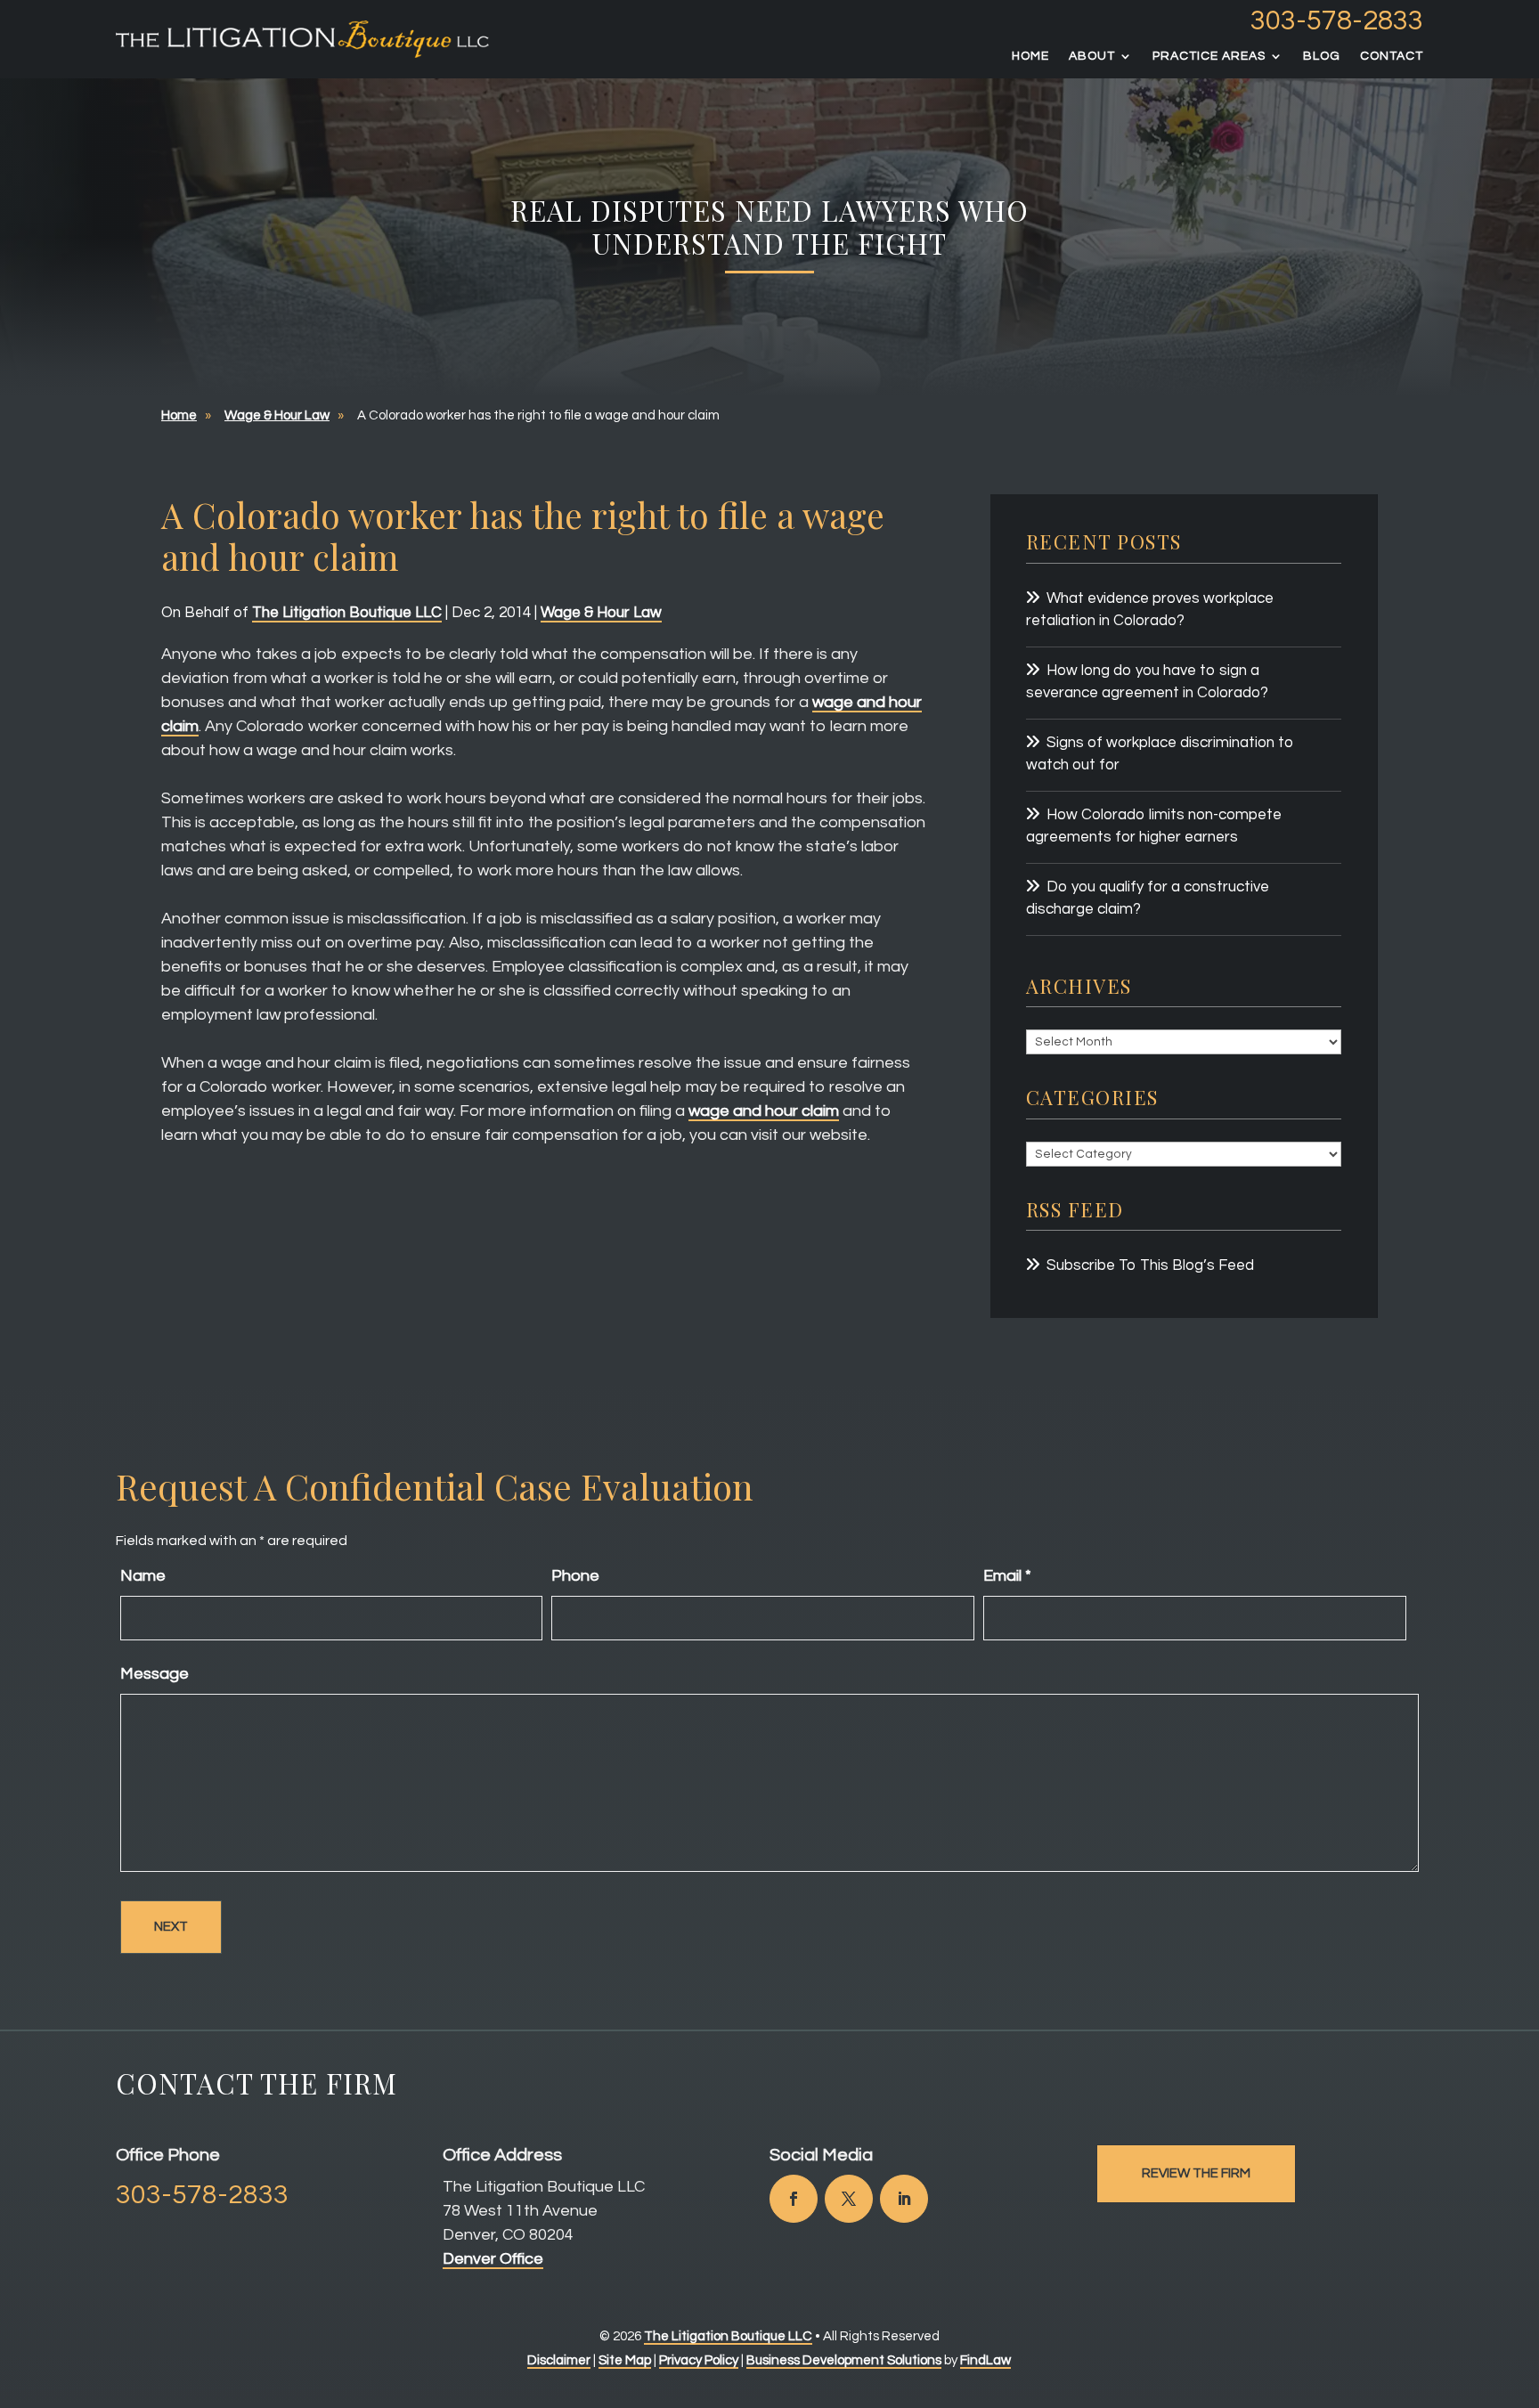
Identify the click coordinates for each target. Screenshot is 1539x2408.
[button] (1521, 2279)
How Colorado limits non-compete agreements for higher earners (1154, 826)
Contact (1392, 56)
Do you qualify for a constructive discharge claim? (1148, 899)
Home (1030, 56)
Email (1007, 1576)
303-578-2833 (1337, 21)
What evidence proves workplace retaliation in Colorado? (1150, 610)
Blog (1322, 56)
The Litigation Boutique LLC (347, 613)
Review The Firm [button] (1196, 2173)
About (1092, 56)
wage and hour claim (764, 1111)
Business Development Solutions (844, 2360)
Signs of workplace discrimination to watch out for (1160, 754)
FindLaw (985, 2360)
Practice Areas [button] (1209, 56)
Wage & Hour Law (601, 613)
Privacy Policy (699, 2360)
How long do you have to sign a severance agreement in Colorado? (1147, 682)
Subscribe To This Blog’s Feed (1150, 1265)
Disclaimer (559, 2360)
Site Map (625, 2360)
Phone (575, 1576)
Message (155, 1674)
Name (143, 1576)
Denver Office (493, 2259)
